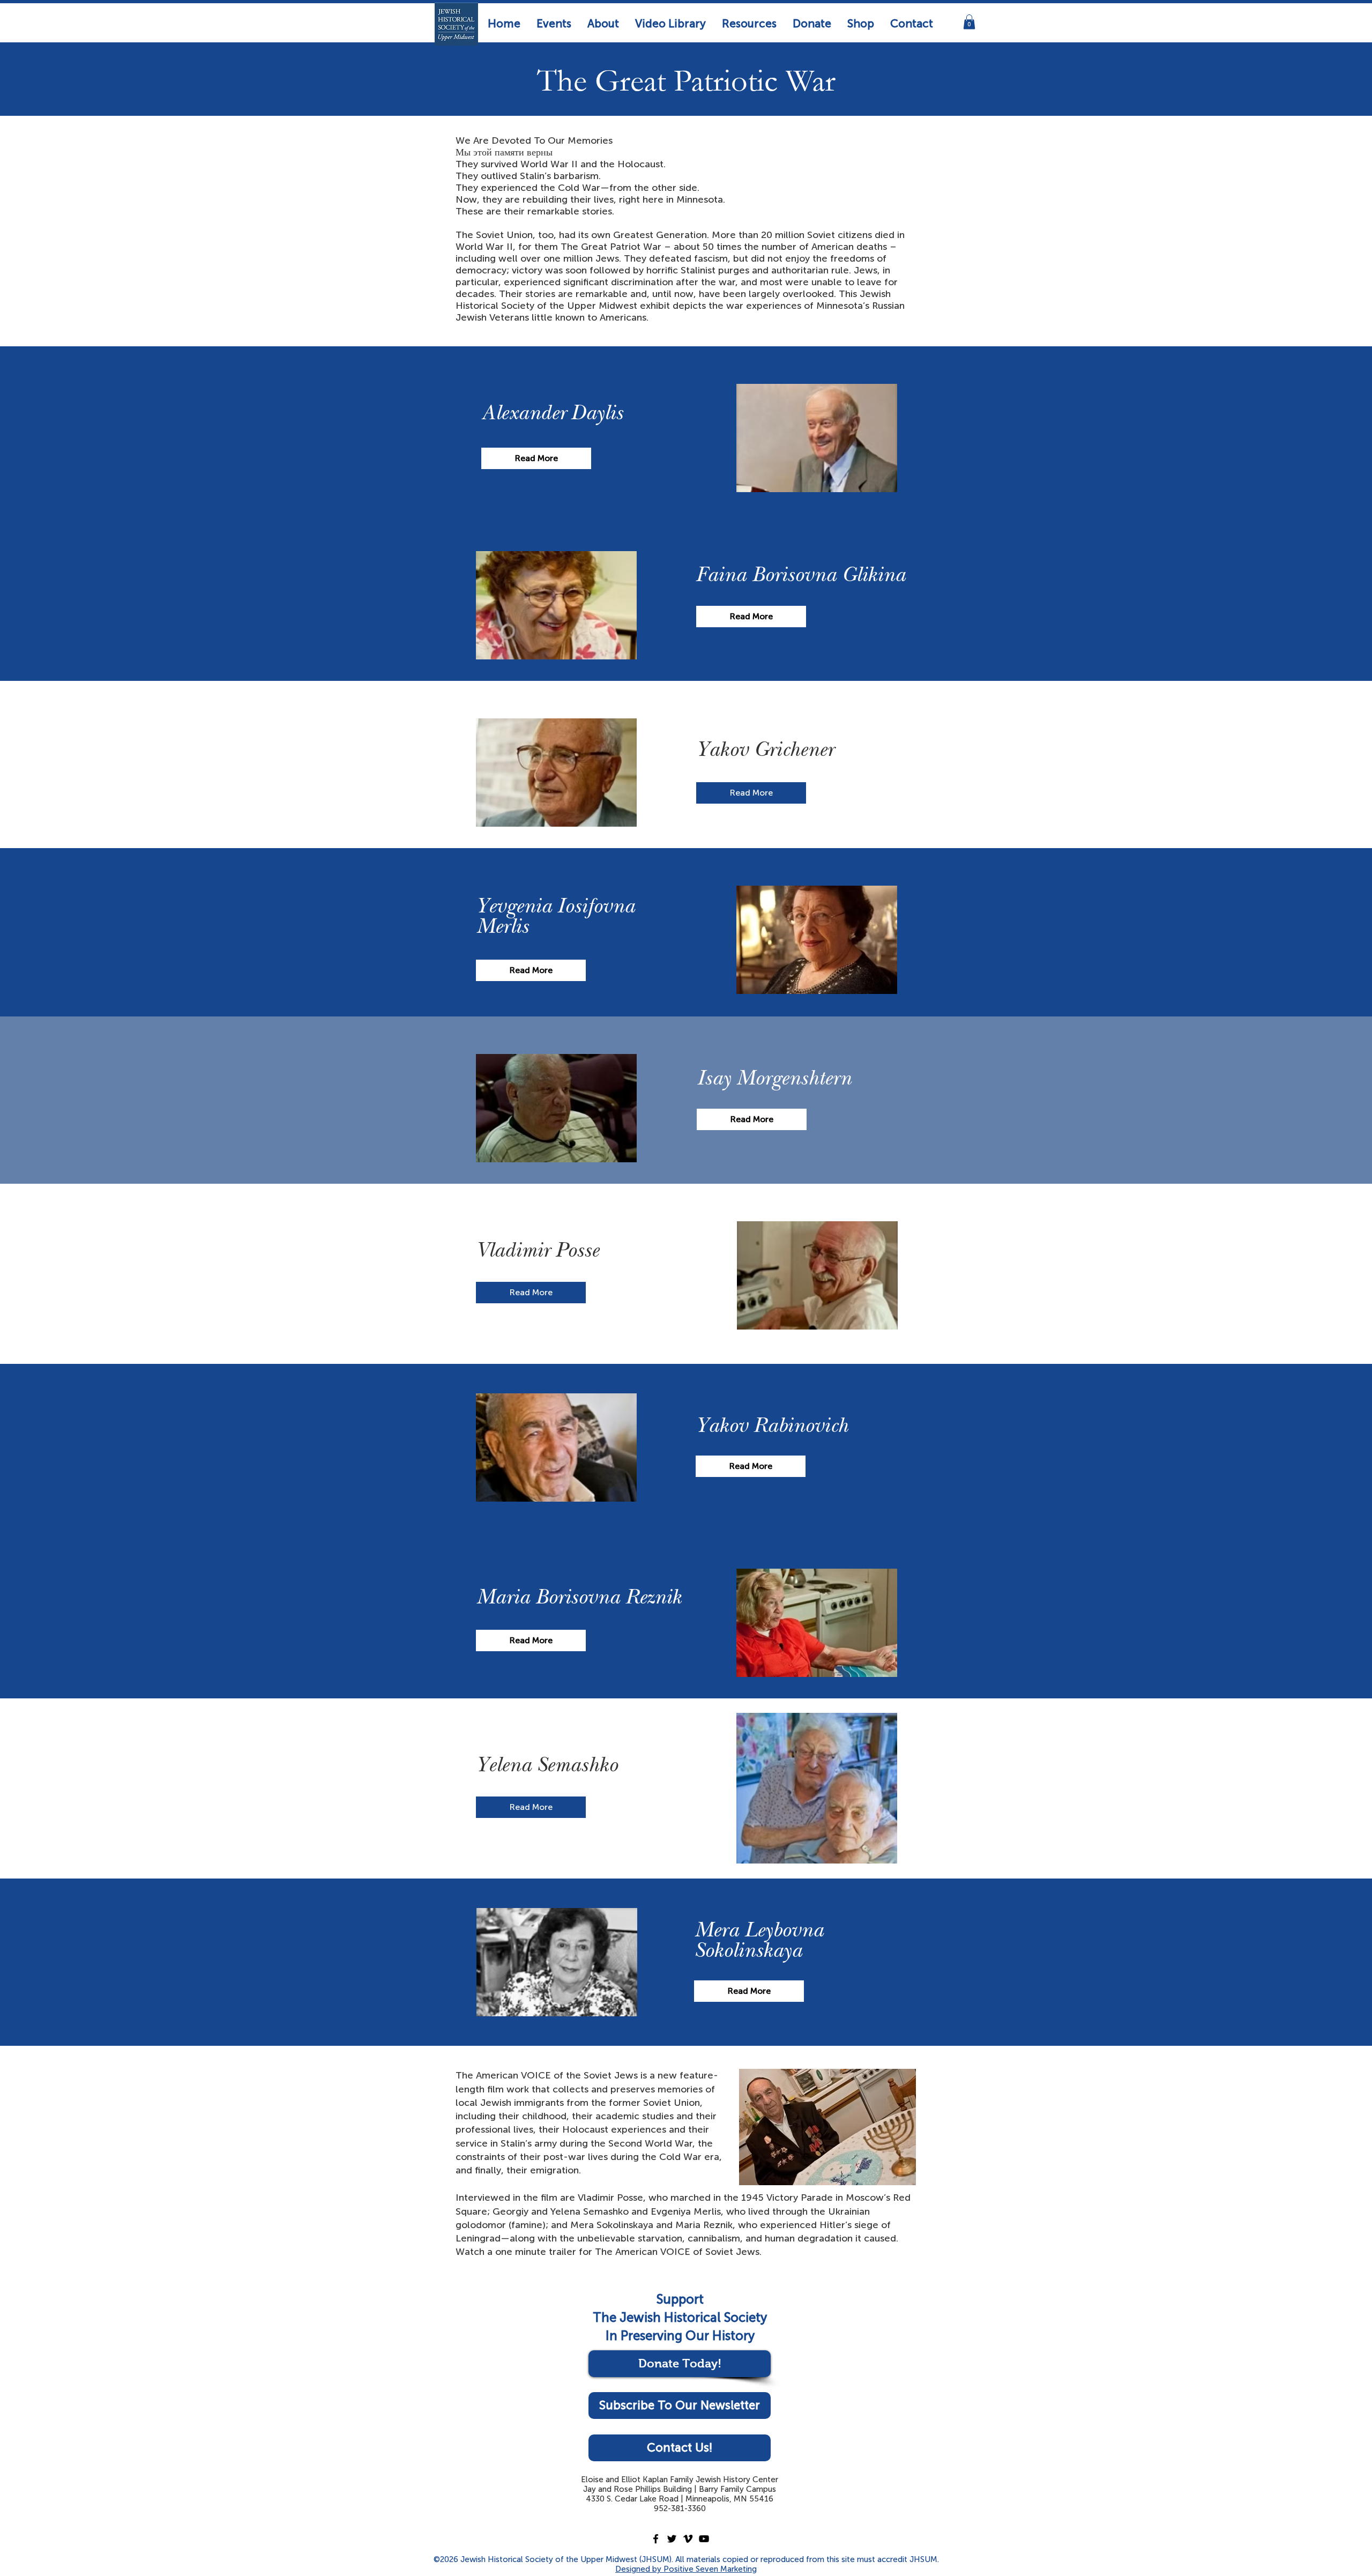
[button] (554, 23)
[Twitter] (672, 2539)
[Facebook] (656, 2539)
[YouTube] (704, 2539)
